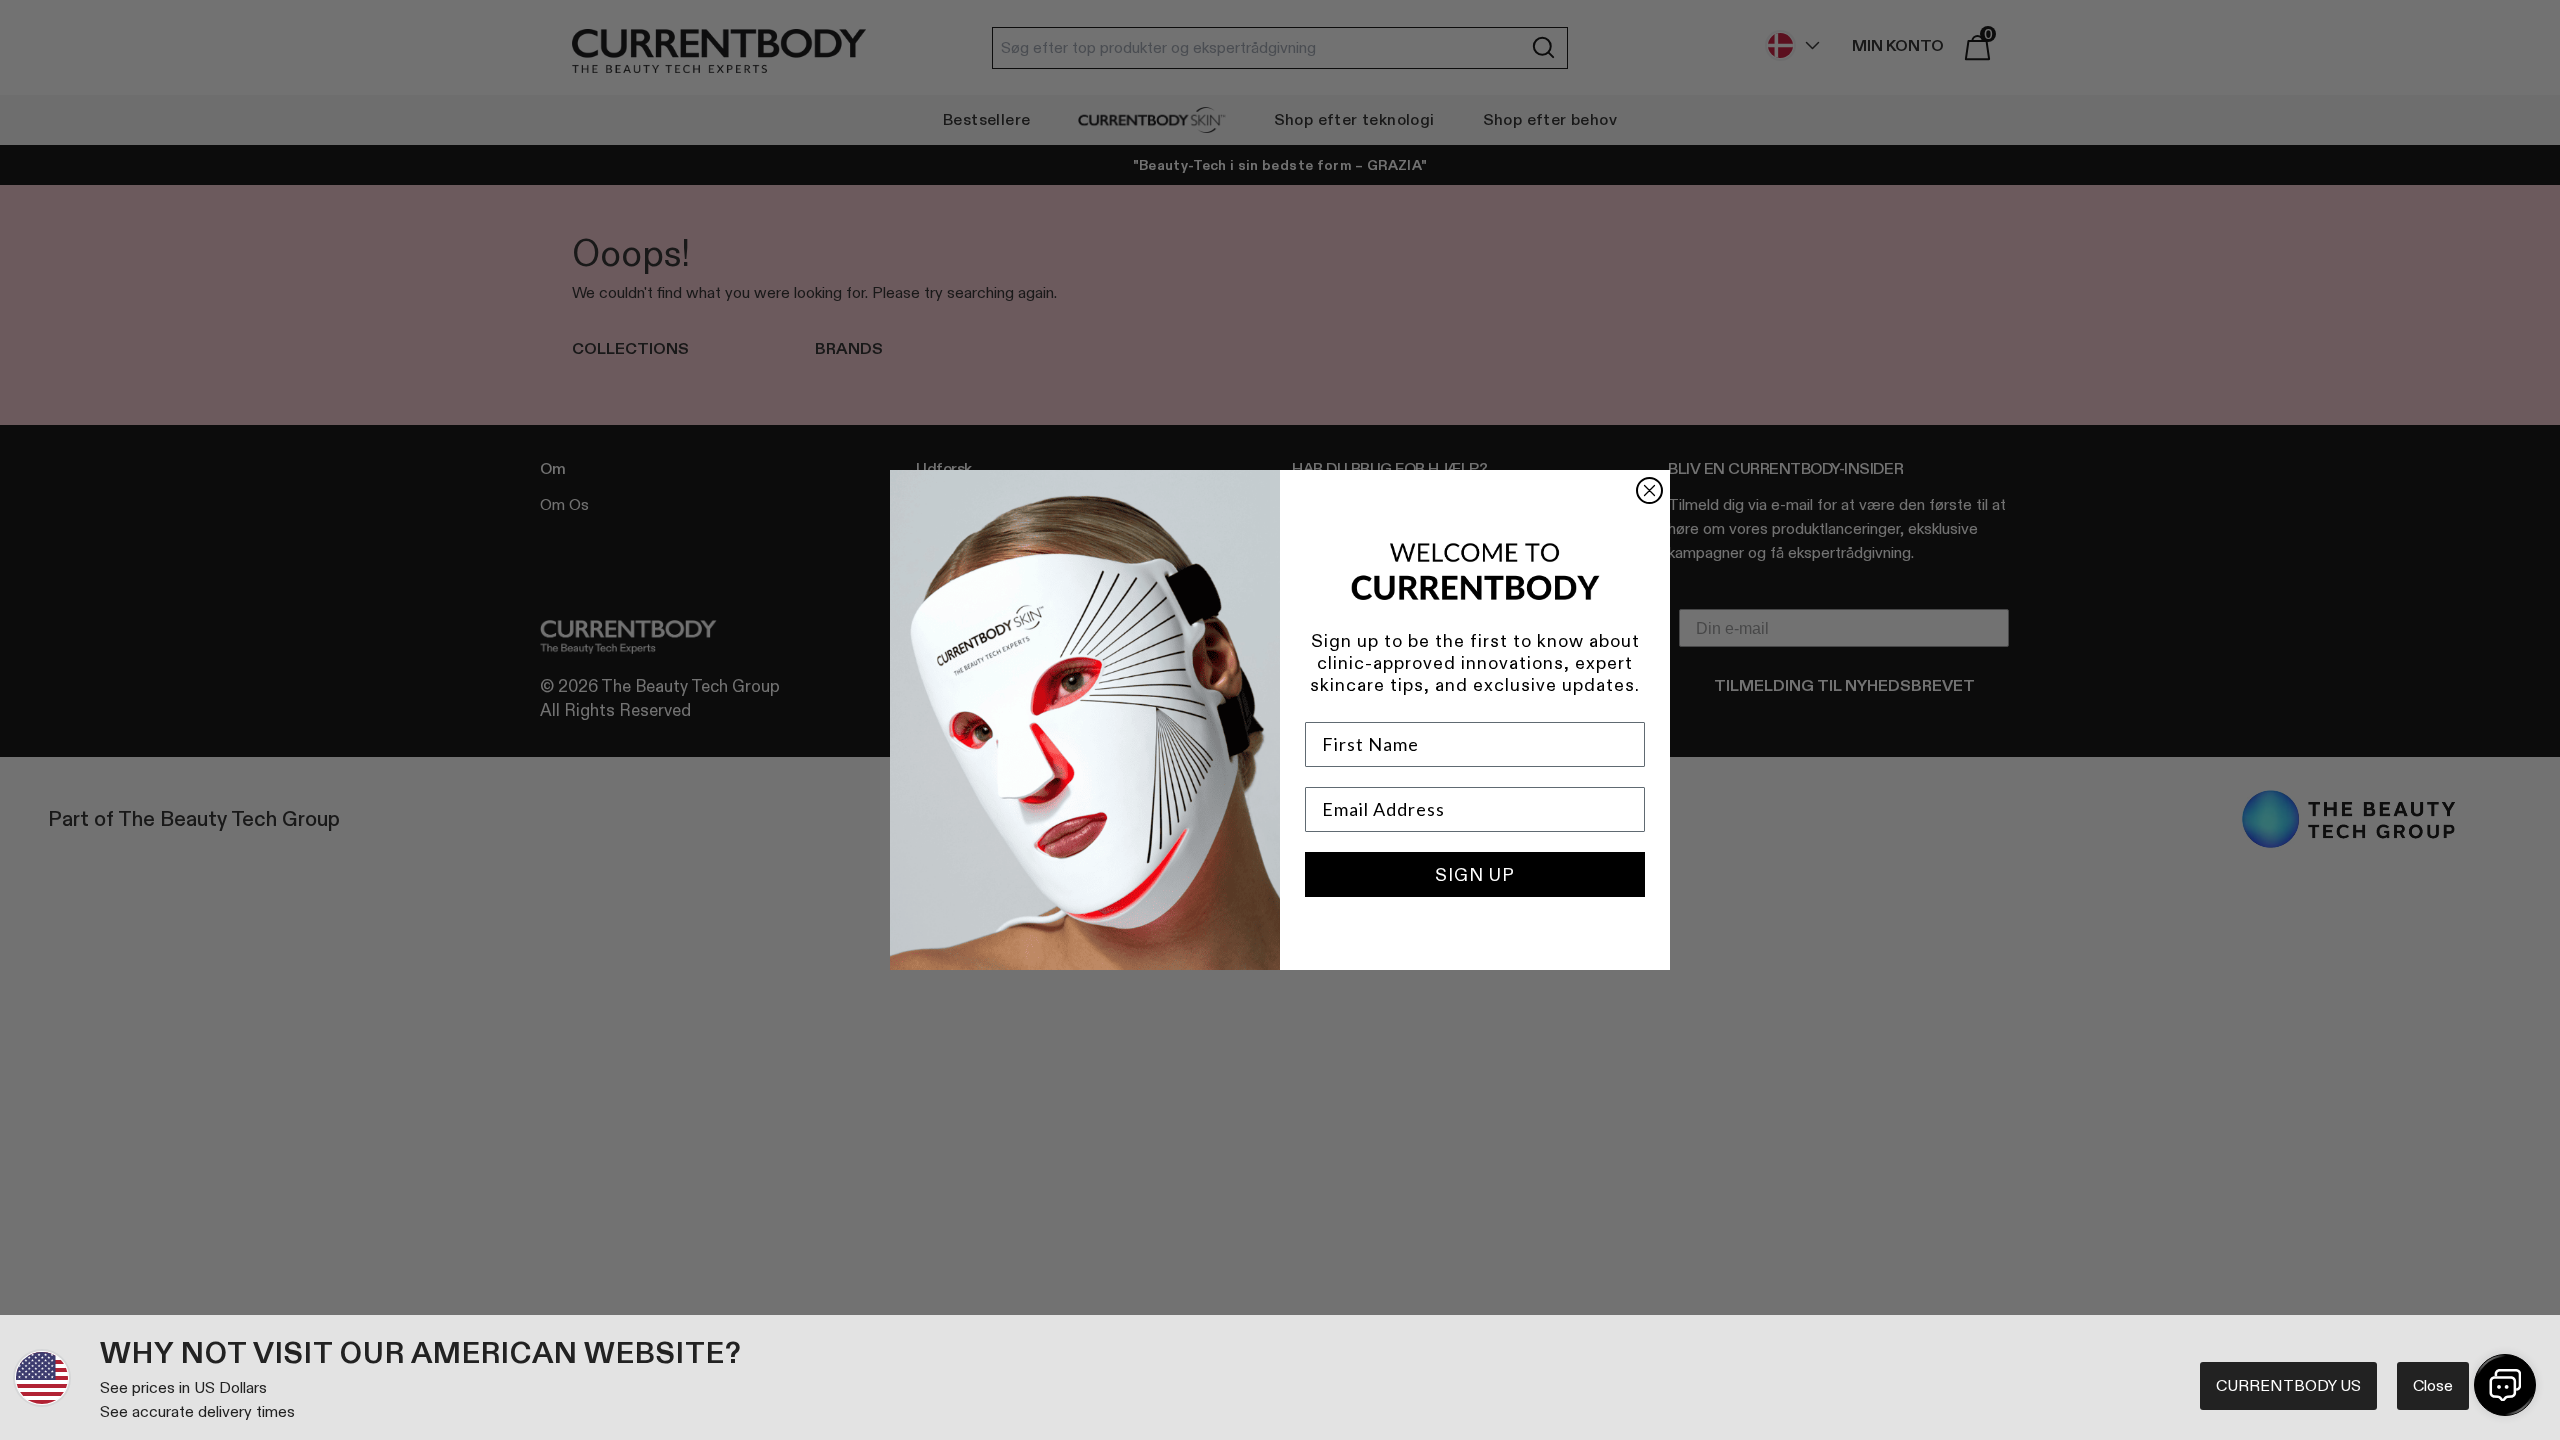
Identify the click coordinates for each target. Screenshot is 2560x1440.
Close (2433, 1385)
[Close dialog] (1649, 490)
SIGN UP (1475, 875)
